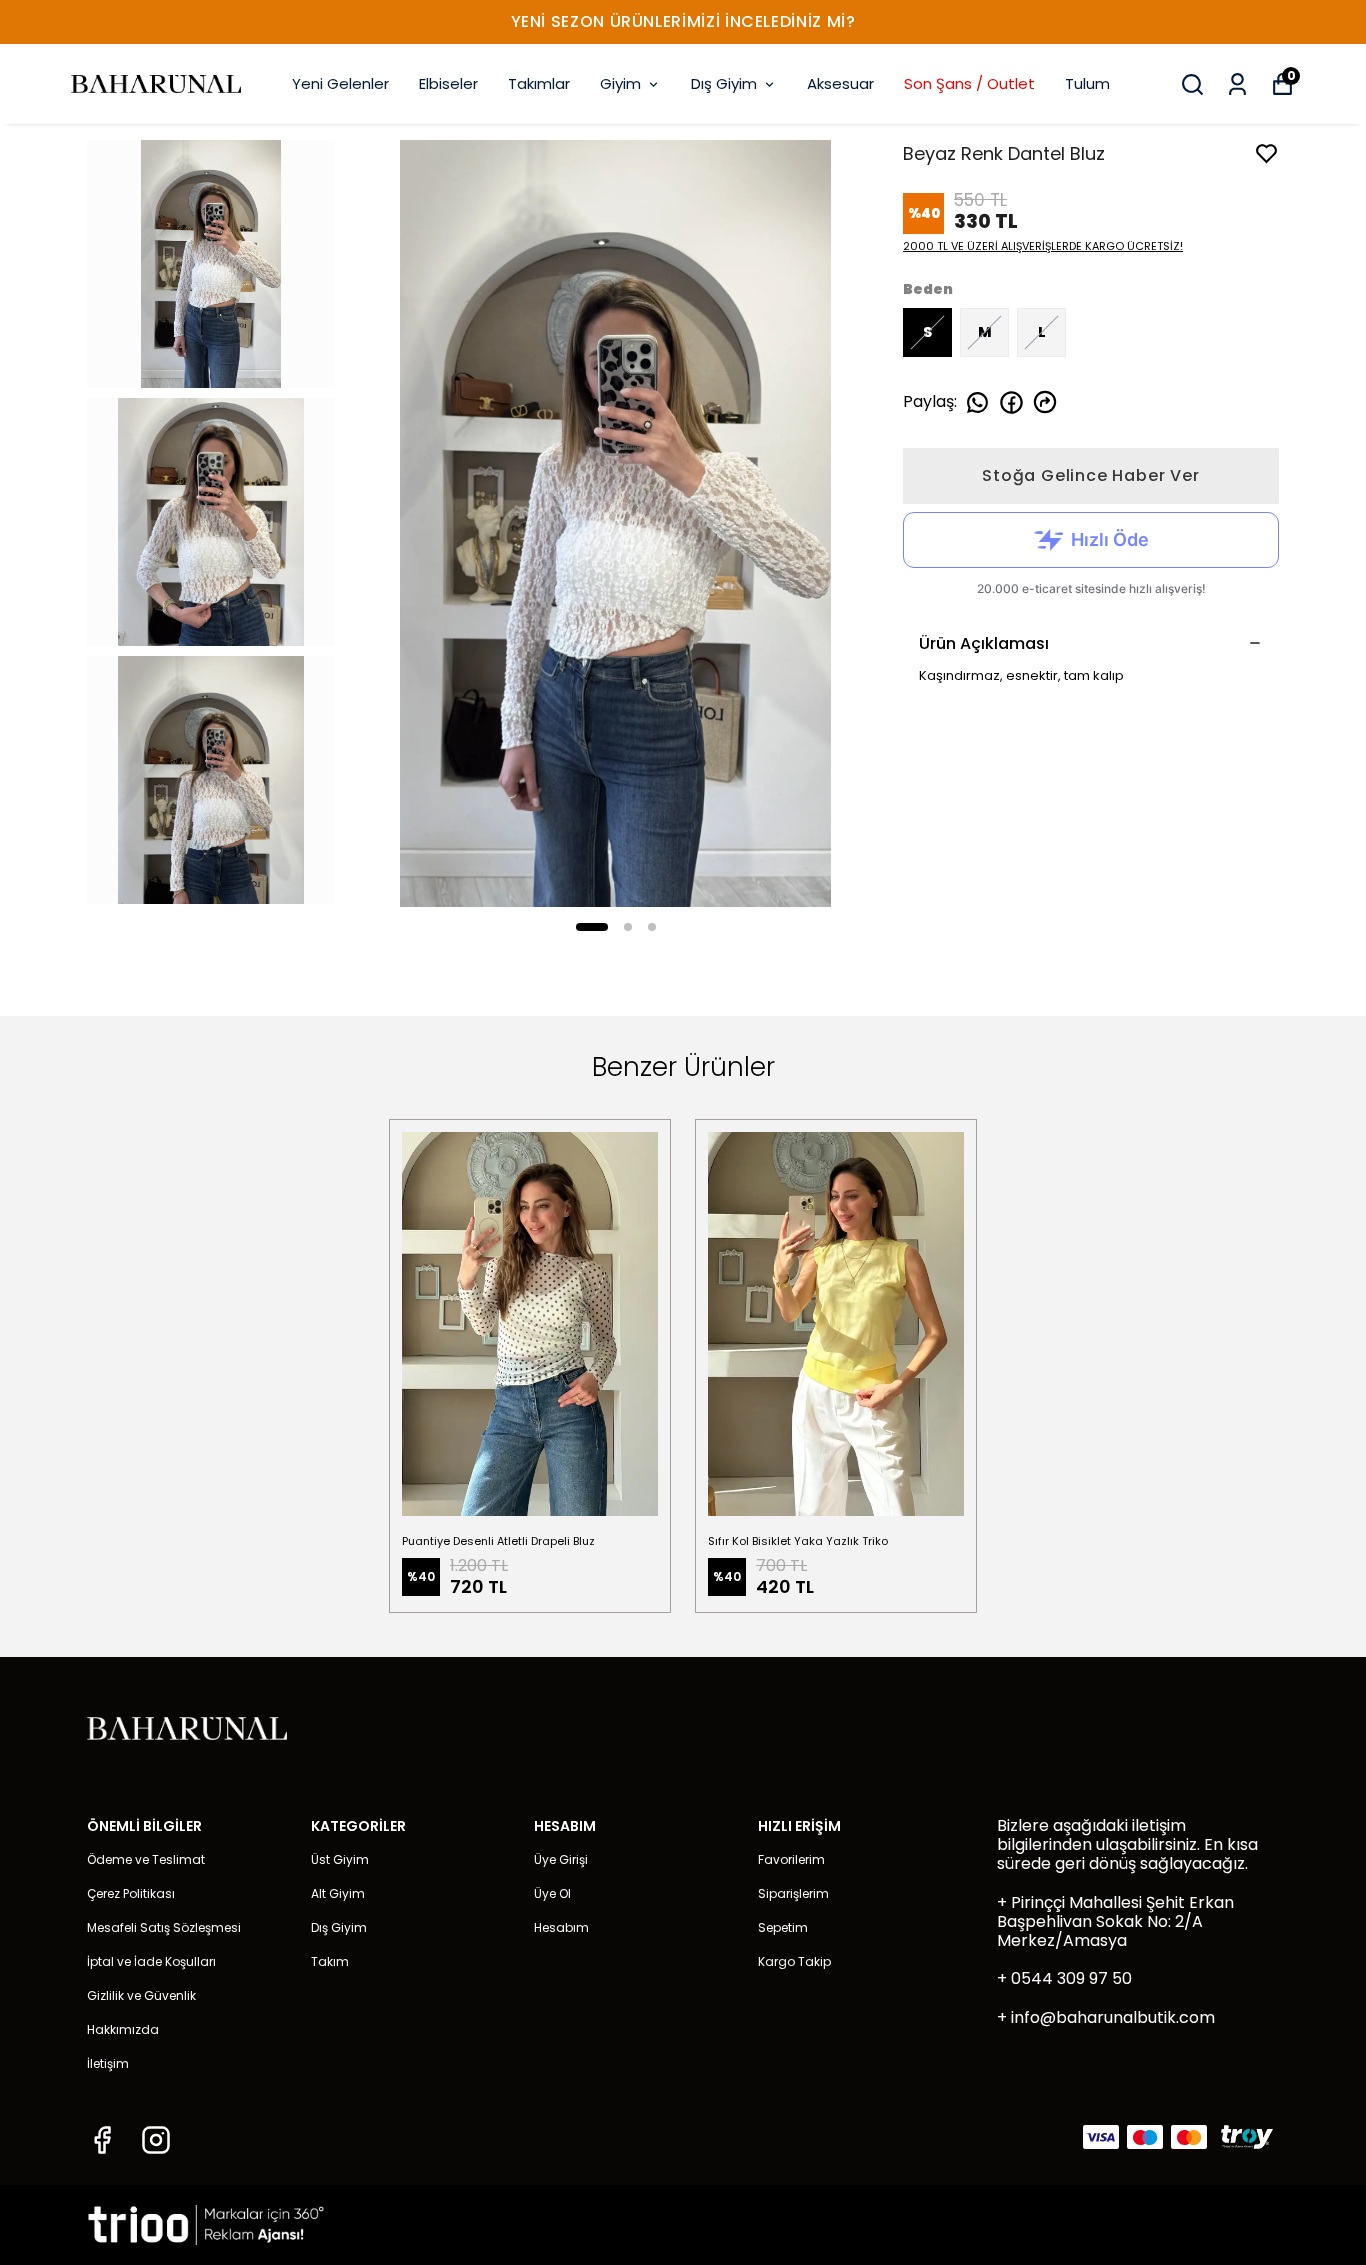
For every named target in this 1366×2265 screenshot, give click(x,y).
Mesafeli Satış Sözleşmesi (164, 1927)
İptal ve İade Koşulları (151, 1961)
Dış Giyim (724, 83)
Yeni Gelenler (340, 83)
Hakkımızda (123, 2029)
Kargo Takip (794, 1961)
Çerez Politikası (131, 1893)
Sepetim (783, 1927)
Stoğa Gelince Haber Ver (1090, 475)
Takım (330, 1961)
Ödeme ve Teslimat (146, 1859)
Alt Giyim (338, 1893)
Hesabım (561, 1927)
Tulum (1087, 83)
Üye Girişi (561, 1859)
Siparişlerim (793, 1893)
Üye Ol (552, 1893)
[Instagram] (156, 2140)
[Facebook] (102, 2140)
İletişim (108, 2063)
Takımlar (539, 83)
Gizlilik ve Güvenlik (141, 1995)
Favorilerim (791, 1859)
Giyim (620, 83)
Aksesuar (840, 83)
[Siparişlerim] (1237, 84)
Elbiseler (448, 83)
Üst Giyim (340, 1859)
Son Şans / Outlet (969, 83)
